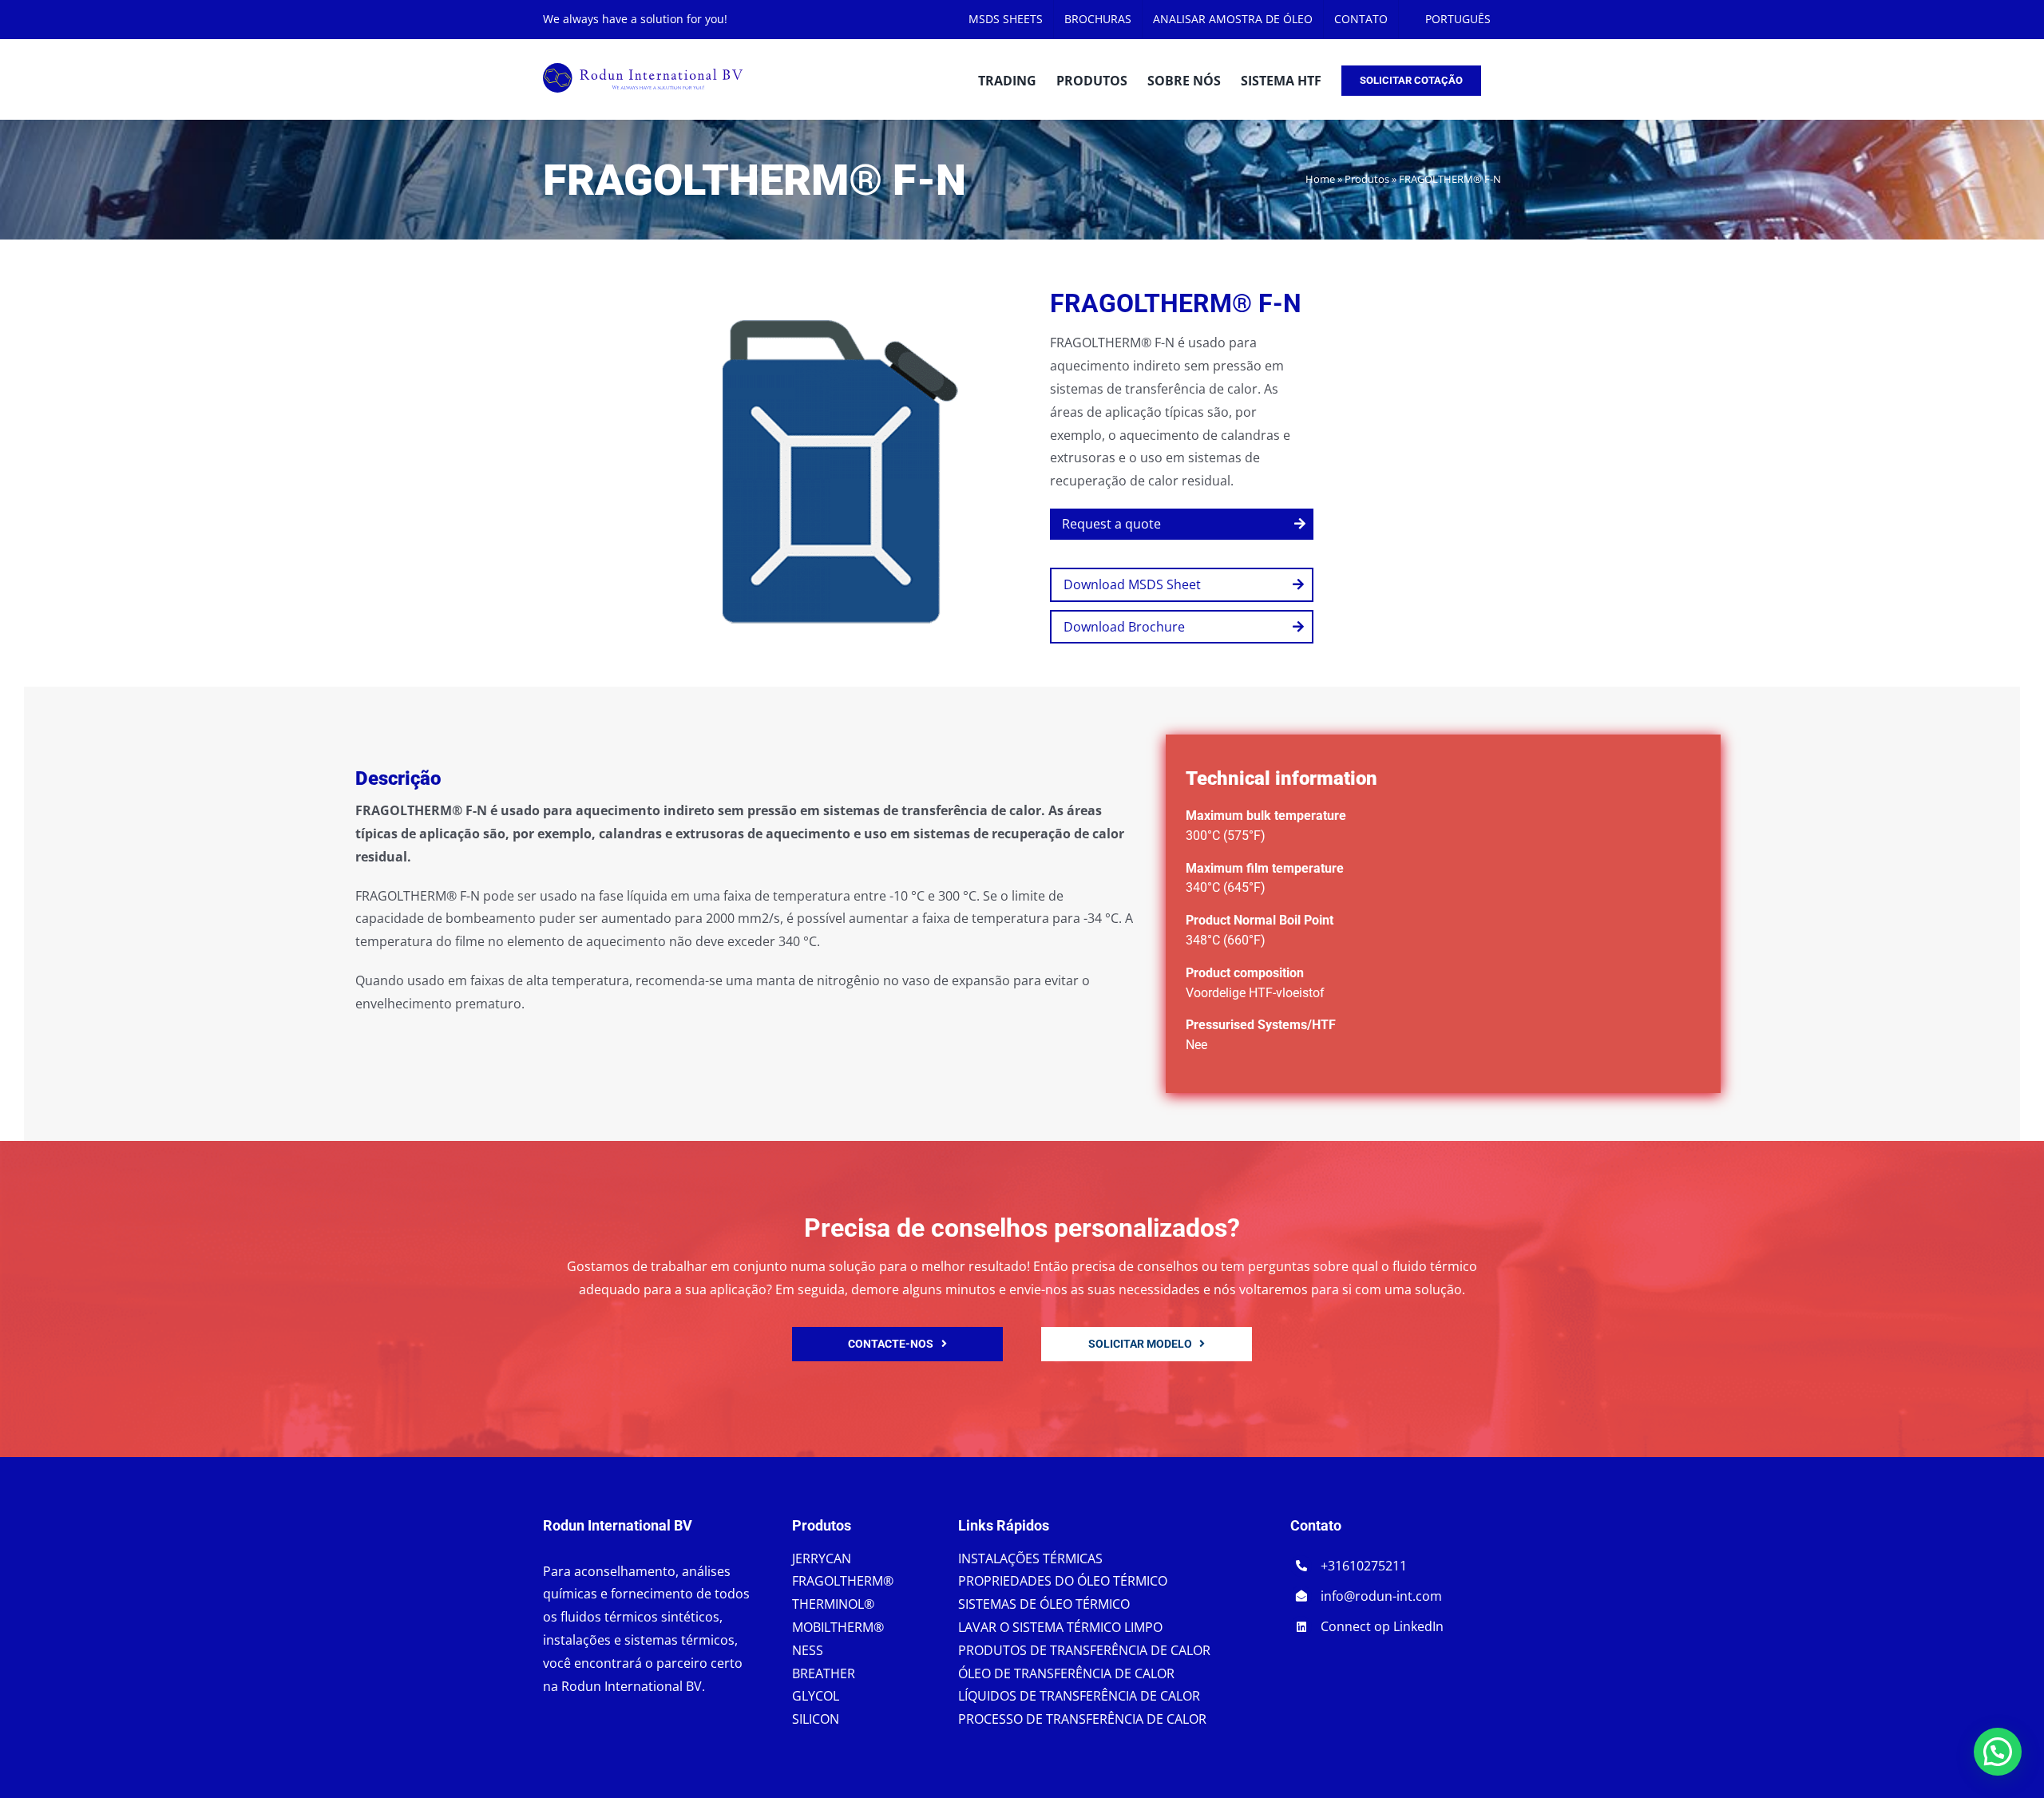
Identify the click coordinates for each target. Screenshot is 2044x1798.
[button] (1998, 1752)
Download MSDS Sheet (1132, 584)
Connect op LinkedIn (1382, 1626)
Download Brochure (1124, 627)
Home (1320, 179)
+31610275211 (1364, 1566)
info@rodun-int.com (1381, 1596)
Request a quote (1111, 524)
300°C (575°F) (1226, 836)
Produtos (1367, 179)
